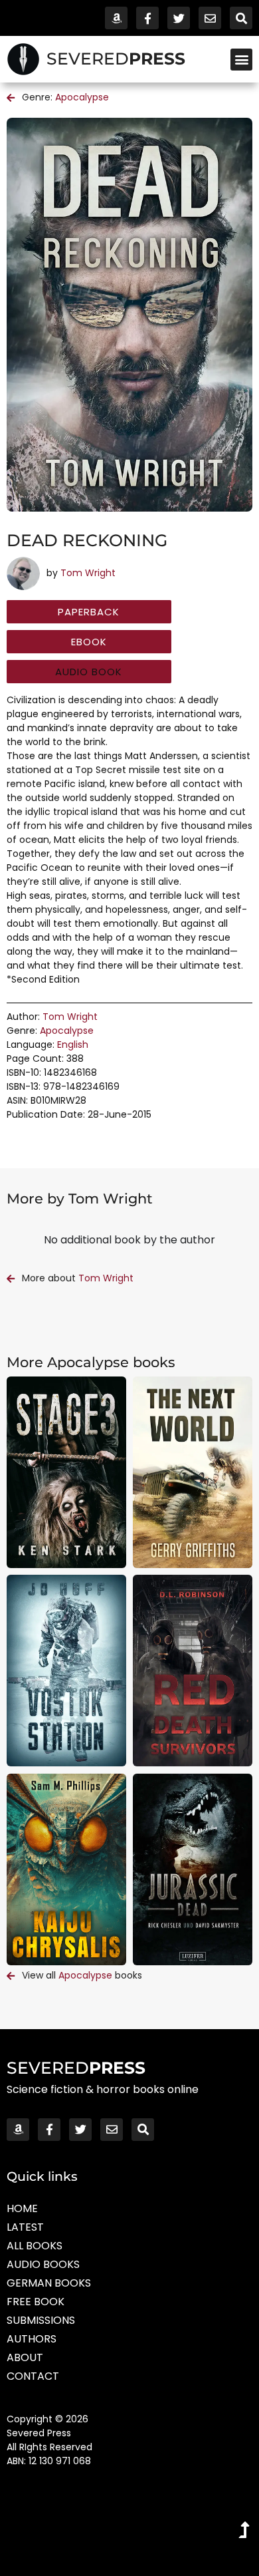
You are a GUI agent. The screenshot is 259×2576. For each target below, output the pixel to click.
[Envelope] (210, 18)
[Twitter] (179, 18)
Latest (25, 2227)
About (25, 2357)
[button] (241, 60)
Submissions (41, 2320)
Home (22, 2208)
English (73, 1045)
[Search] (241, 18)
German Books (49, 2283)
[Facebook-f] (147, 18)
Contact (33, 2376)
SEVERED (116, 59)
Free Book (36, 2302)
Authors (32, 2339)
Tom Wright (88, 573)
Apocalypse (82, 97)
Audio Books (43, 2264)
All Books (35, 2246)
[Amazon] (116, 18)
